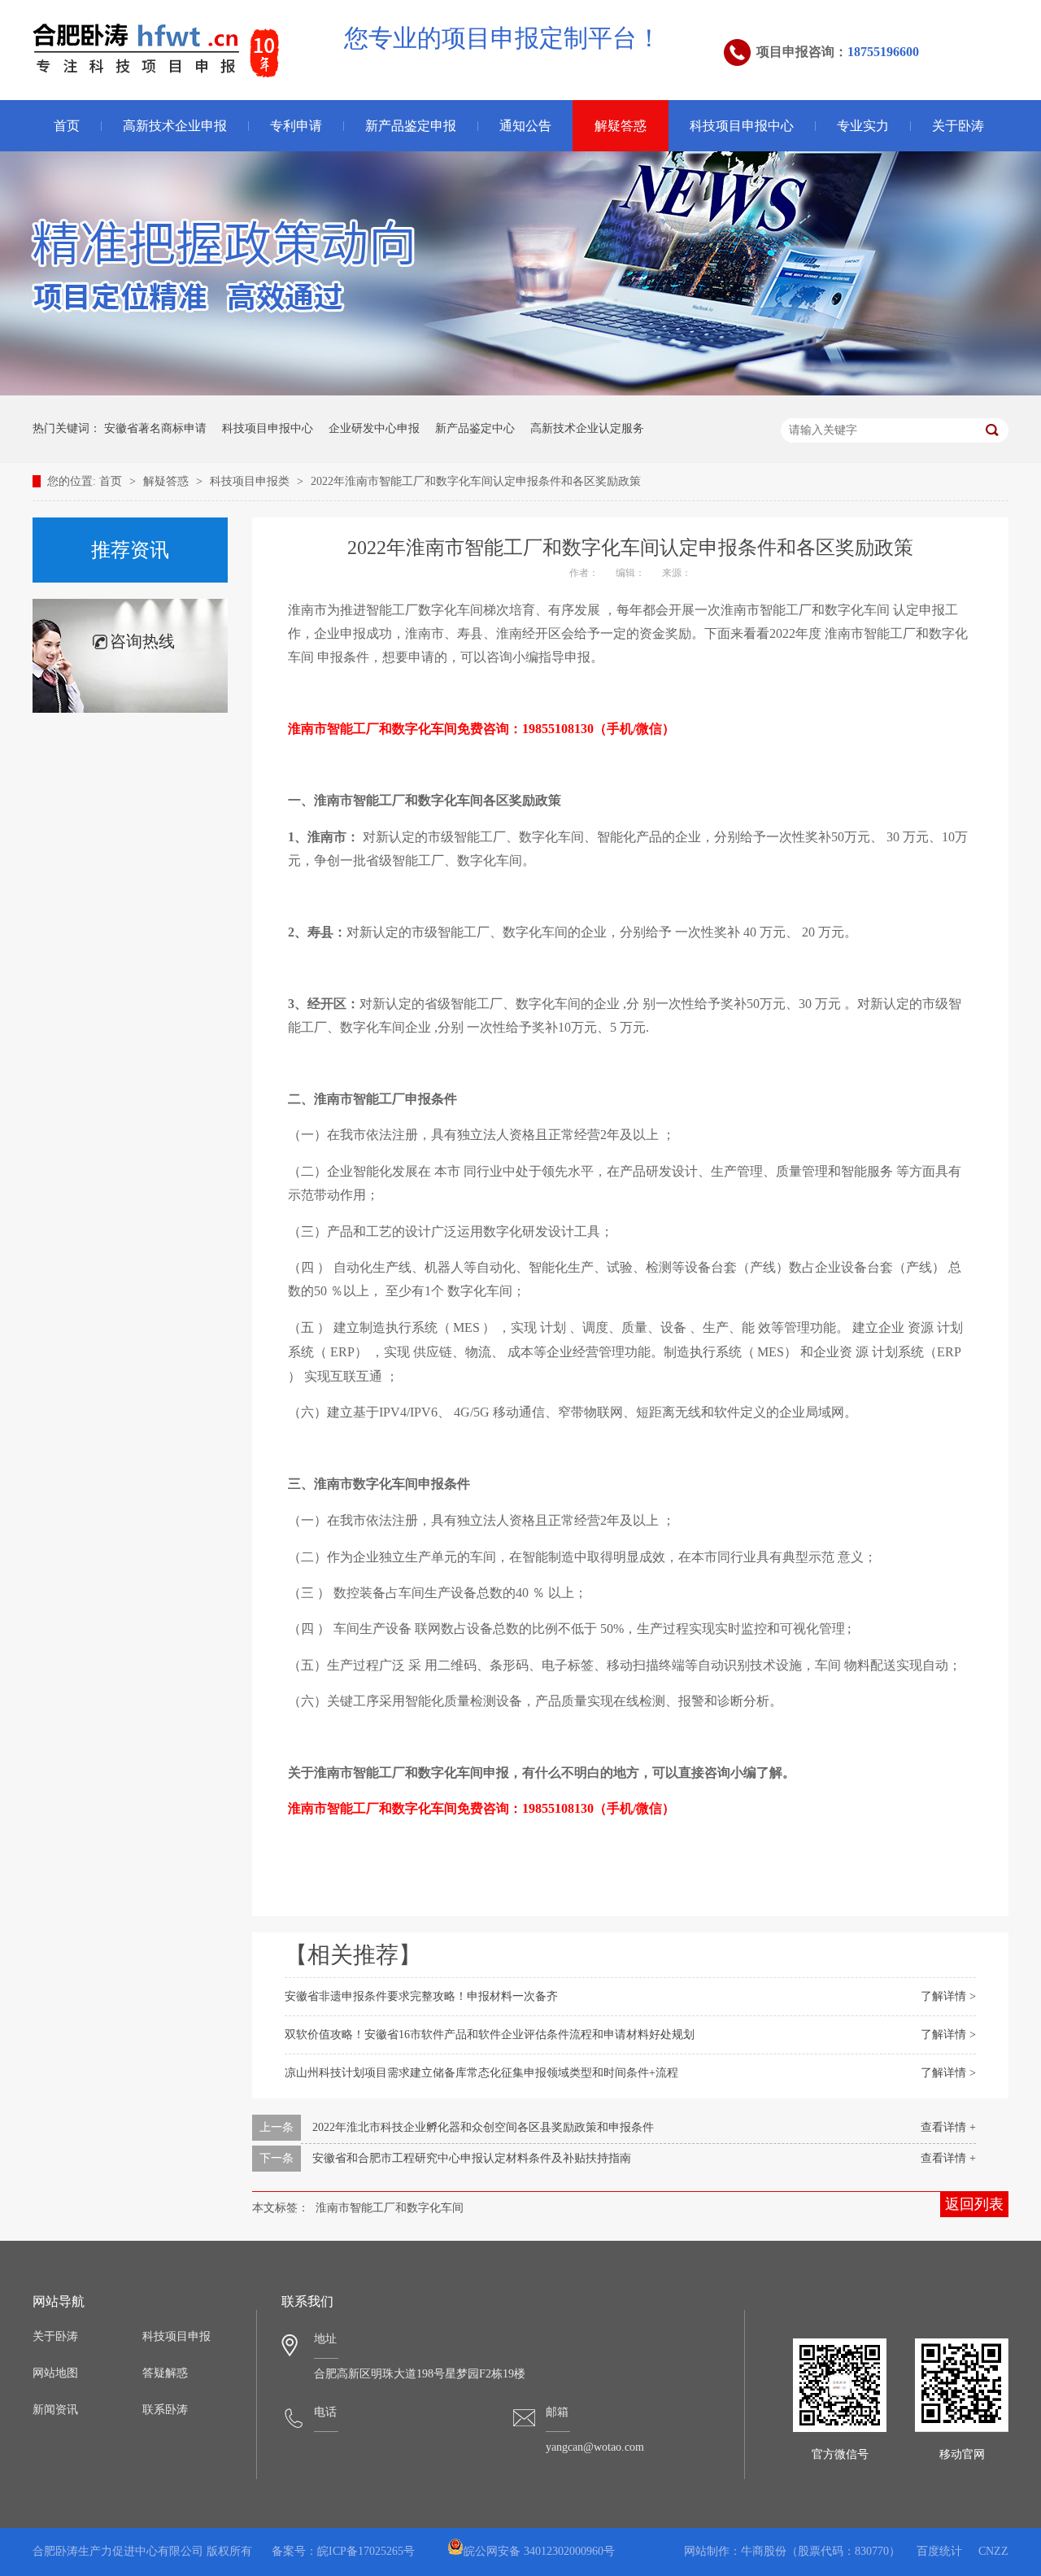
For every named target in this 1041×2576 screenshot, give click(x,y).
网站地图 (55, 2373)
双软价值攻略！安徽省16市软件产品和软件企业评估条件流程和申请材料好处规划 (490, 2035)
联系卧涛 (165, 2410)
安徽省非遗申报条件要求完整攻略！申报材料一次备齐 (421, 1996)
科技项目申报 (176, 2336)
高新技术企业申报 (175, 126)
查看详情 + (948, 2127)
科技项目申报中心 (742, 126)
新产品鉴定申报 (411, 126)
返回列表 (974, 2204)
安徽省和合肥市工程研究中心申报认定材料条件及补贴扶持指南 (472, 2158)
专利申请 (296, 126)
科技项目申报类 (251, 481)
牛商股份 (764, 2551)
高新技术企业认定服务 (587, 428)
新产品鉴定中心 (475, 428)
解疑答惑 (621, 126)
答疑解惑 (165, 2373)
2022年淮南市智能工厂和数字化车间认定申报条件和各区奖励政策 (476, 481)
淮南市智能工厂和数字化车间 (390, 2208)
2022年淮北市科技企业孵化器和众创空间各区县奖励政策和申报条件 (483, 2127)
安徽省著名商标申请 (155, 428)
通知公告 (525, 126)
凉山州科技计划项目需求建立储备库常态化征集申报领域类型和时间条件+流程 (481, 2073)
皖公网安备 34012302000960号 (539, 2551)
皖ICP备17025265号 (366, 2551)
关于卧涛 (958, 126)
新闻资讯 (55, 2410)
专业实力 (863, 126)
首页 (67, 126)
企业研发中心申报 (374, 428)
